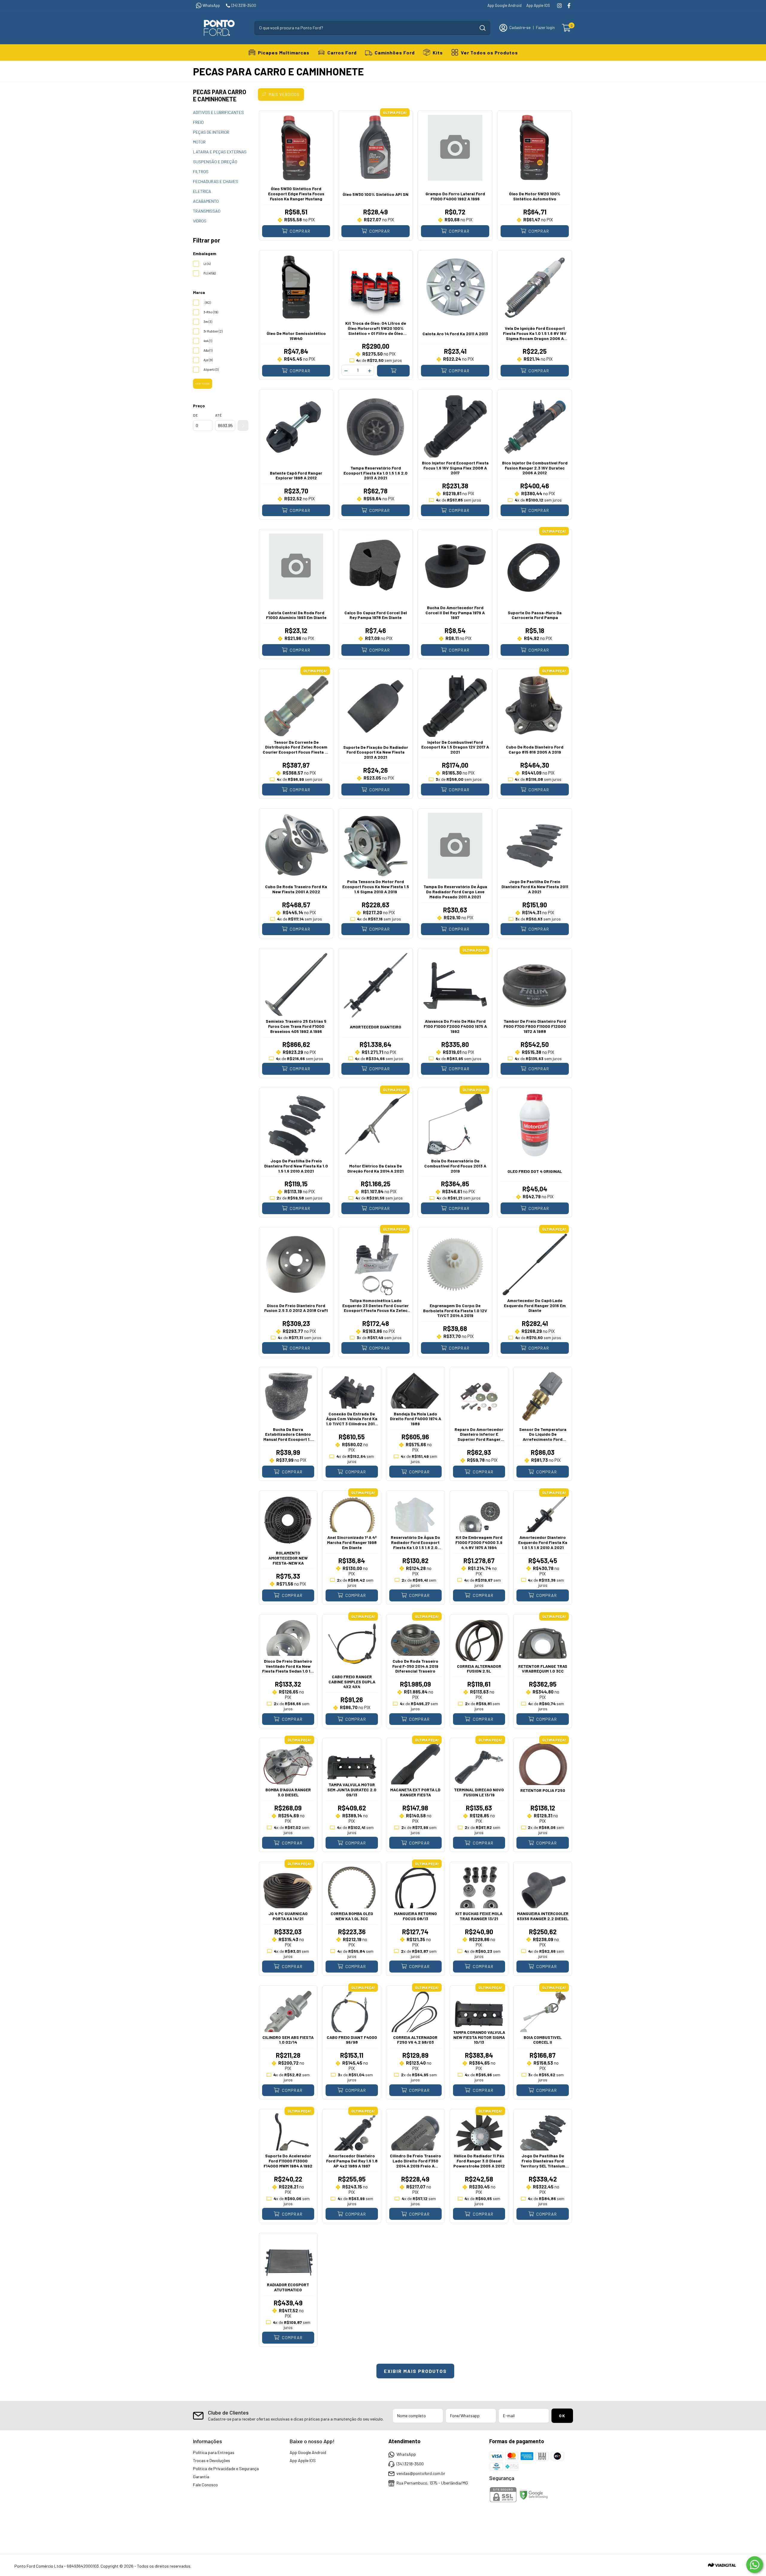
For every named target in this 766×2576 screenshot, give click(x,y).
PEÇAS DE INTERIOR (211, 132)
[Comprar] (393, 371)
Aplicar (243, 426)
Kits (438, 52)
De (196, 415)
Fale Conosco (205, 2485)
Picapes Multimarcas (284, 52)
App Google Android (504, 5)
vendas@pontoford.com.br (421, 2473)
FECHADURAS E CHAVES (216, 181)
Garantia (201, 2477)
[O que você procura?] (483, 28)
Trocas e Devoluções (212, 2460)
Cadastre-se (520, 28)
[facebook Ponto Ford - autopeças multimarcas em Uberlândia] (569, 6)
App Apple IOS (538, 5)
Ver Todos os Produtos (489, 52)
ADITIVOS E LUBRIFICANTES (218, 112)
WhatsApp (211, 5)
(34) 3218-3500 (244, 5)
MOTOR (199, 142)
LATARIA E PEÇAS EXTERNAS (220, 152)
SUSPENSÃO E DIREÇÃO (215, 162)
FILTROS (201, 172)
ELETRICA (202, 191)
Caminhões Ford (395, 52)
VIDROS (200, 221)
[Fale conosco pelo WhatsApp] (755, 2565)
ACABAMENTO (206, 201)
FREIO (198, 122)
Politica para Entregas (214, 2452)
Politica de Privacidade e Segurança (226, 2468)
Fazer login (545, 28)
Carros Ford (342, 52)
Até (219, 415)
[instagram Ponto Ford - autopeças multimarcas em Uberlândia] (559, 6)
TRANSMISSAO (207, 211)
